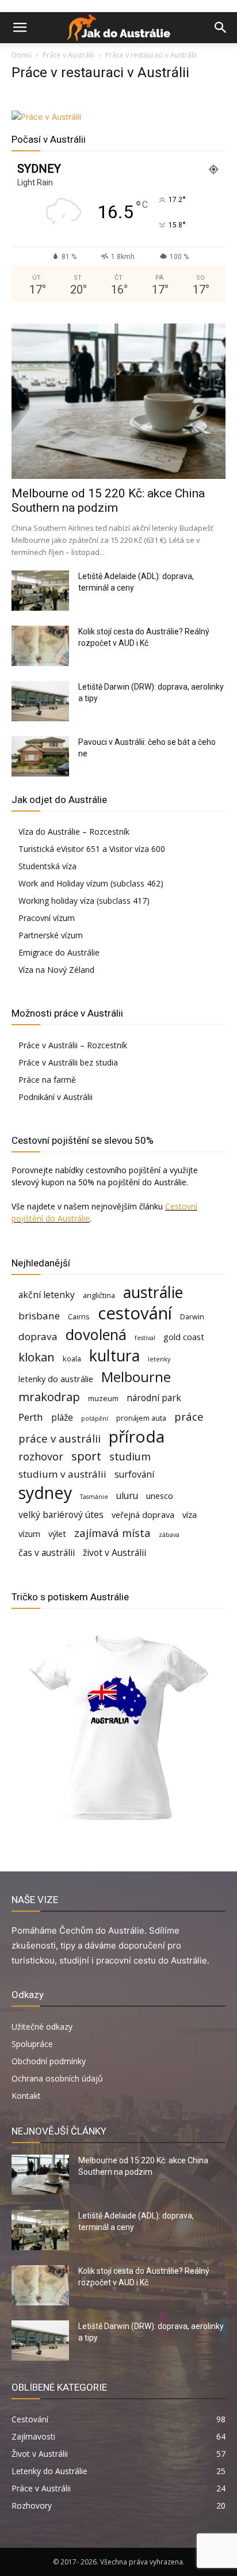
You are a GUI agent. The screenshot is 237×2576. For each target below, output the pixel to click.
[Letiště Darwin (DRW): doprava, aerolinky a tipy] (40, 701)
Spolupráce (32, 2044)
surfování (134, 1475)
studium (130, 1456)
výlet (57, 1534)
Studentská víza (47, 866)
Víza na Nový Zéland (56, 970)
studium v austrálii (62, 1474)
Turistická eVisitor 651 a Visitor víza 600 (92, 849)
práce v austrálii (60, 1438)
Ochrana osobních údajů (57, 2078)
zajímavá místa (112, 1533)
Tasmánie (94, 1497)
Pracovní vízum (47, 918)
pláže (62, 1418)
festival (145, 1338)
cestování (135, 1313)
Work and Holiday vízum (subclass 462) (91, 883)
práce (189, 1416)
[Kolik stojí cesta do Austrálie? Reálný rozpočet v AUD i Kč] (40, 646)
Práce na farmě (47, 1080)
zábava (169, 1535)
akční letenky (47, 1295)
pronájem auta (141, 1418)
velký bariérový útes (61, 1515)
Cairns (79, 1316)
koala (72, 1359)
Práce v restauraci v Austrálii (100, 73)
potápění (95, 1418)
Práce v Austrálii (68, 55)
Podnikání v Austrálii (56, 1097)
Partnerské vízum (51, 935)
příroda (137, 1437)
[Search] (221, 28)
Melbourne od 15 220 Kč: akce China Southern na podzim (108, 501)
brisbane (39, 1316)
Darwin (192, 1316)
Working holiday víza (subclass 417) (84, 901)
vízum (29, 1534)
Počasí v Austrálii (49, 139)
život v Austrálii (114, 1553)
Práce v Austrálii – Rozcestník (73, 1045)
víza (190, 1515)
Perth (31, 1417)
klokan (37, 1357)
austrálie (153, 1293)
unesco (160, 1496)
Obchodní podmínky (49, 2061)
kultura (114, 1356)
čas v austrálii (47, 1553)
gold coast (184, 1337)
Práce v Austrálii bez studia (68, 1062)
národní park (154, 1398)
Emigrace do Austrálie (59, 952)
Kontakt (26, 2096)
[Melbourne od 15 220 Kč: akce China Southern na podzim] (118, 401)
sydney (45, 1492)
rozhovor (41, 1456)
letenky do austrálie (56, 1379)
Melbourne (136, 1377)
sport (86, 1456)
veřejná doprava (143, 1515)
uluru (127, 1496)
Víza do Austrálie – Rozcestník (74, 832)
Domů (22, 55)
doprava (38, 1336)
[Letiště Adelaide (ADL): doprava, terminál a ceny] (40, 591)
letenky (159, 1359)
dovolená (96, 1335)
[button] (20, 28)
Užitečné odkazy (42, 2027)
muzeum (103, 1398)
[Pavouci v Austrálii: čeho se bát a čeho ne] (40, 756)
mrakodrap (49, 1397)
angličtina (99, 1295)
